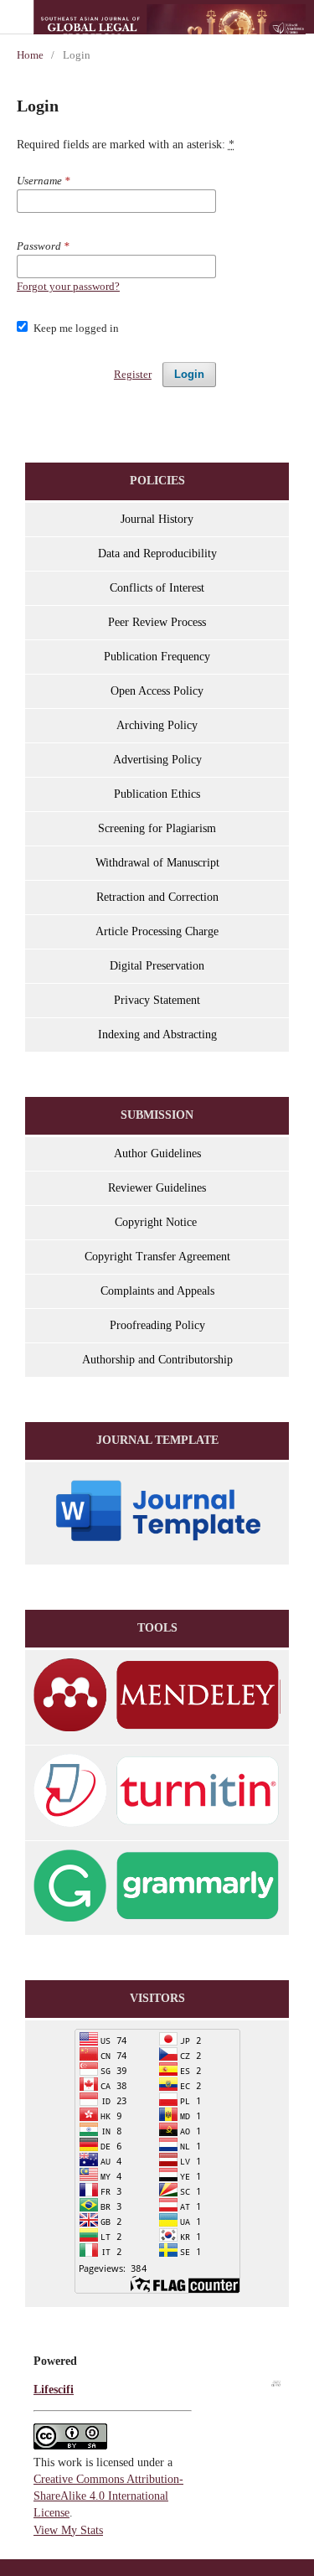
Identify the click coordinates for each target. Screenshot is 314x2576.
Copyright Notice (157, 1222)
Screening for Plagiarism (157, 828)
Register (133, 374)
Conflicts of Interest (157, 588)
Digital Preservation (157, 966)
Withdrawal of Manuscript (157, 863)
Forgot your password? (68, 286)
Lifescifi (54, 2390)
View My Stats (68, 2530)
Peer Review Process (157, 622)
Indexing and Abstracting (157, 1035)
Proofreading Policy (157, 1325)
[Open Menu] (17, 17)
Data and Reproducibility (157, 553)
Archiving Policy (157, 725)
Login (189, 374)
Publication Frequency (157, 657)
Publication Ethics (157, 794)
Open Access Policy (157, 691)
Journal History (157, 519)
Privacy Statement (157, 1000)
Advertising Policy (157, 760)
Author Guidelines (157, 1154)
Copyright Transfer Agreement (157, 1257)
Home (30, 55)
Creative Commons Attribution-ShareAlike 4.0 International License (108, 2496)
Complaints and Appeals (157, 1291)
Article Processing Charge (157, 931)
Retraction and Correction (157, 897)
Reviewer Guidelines (157, 1188)
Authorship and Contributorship (157, 1360)
